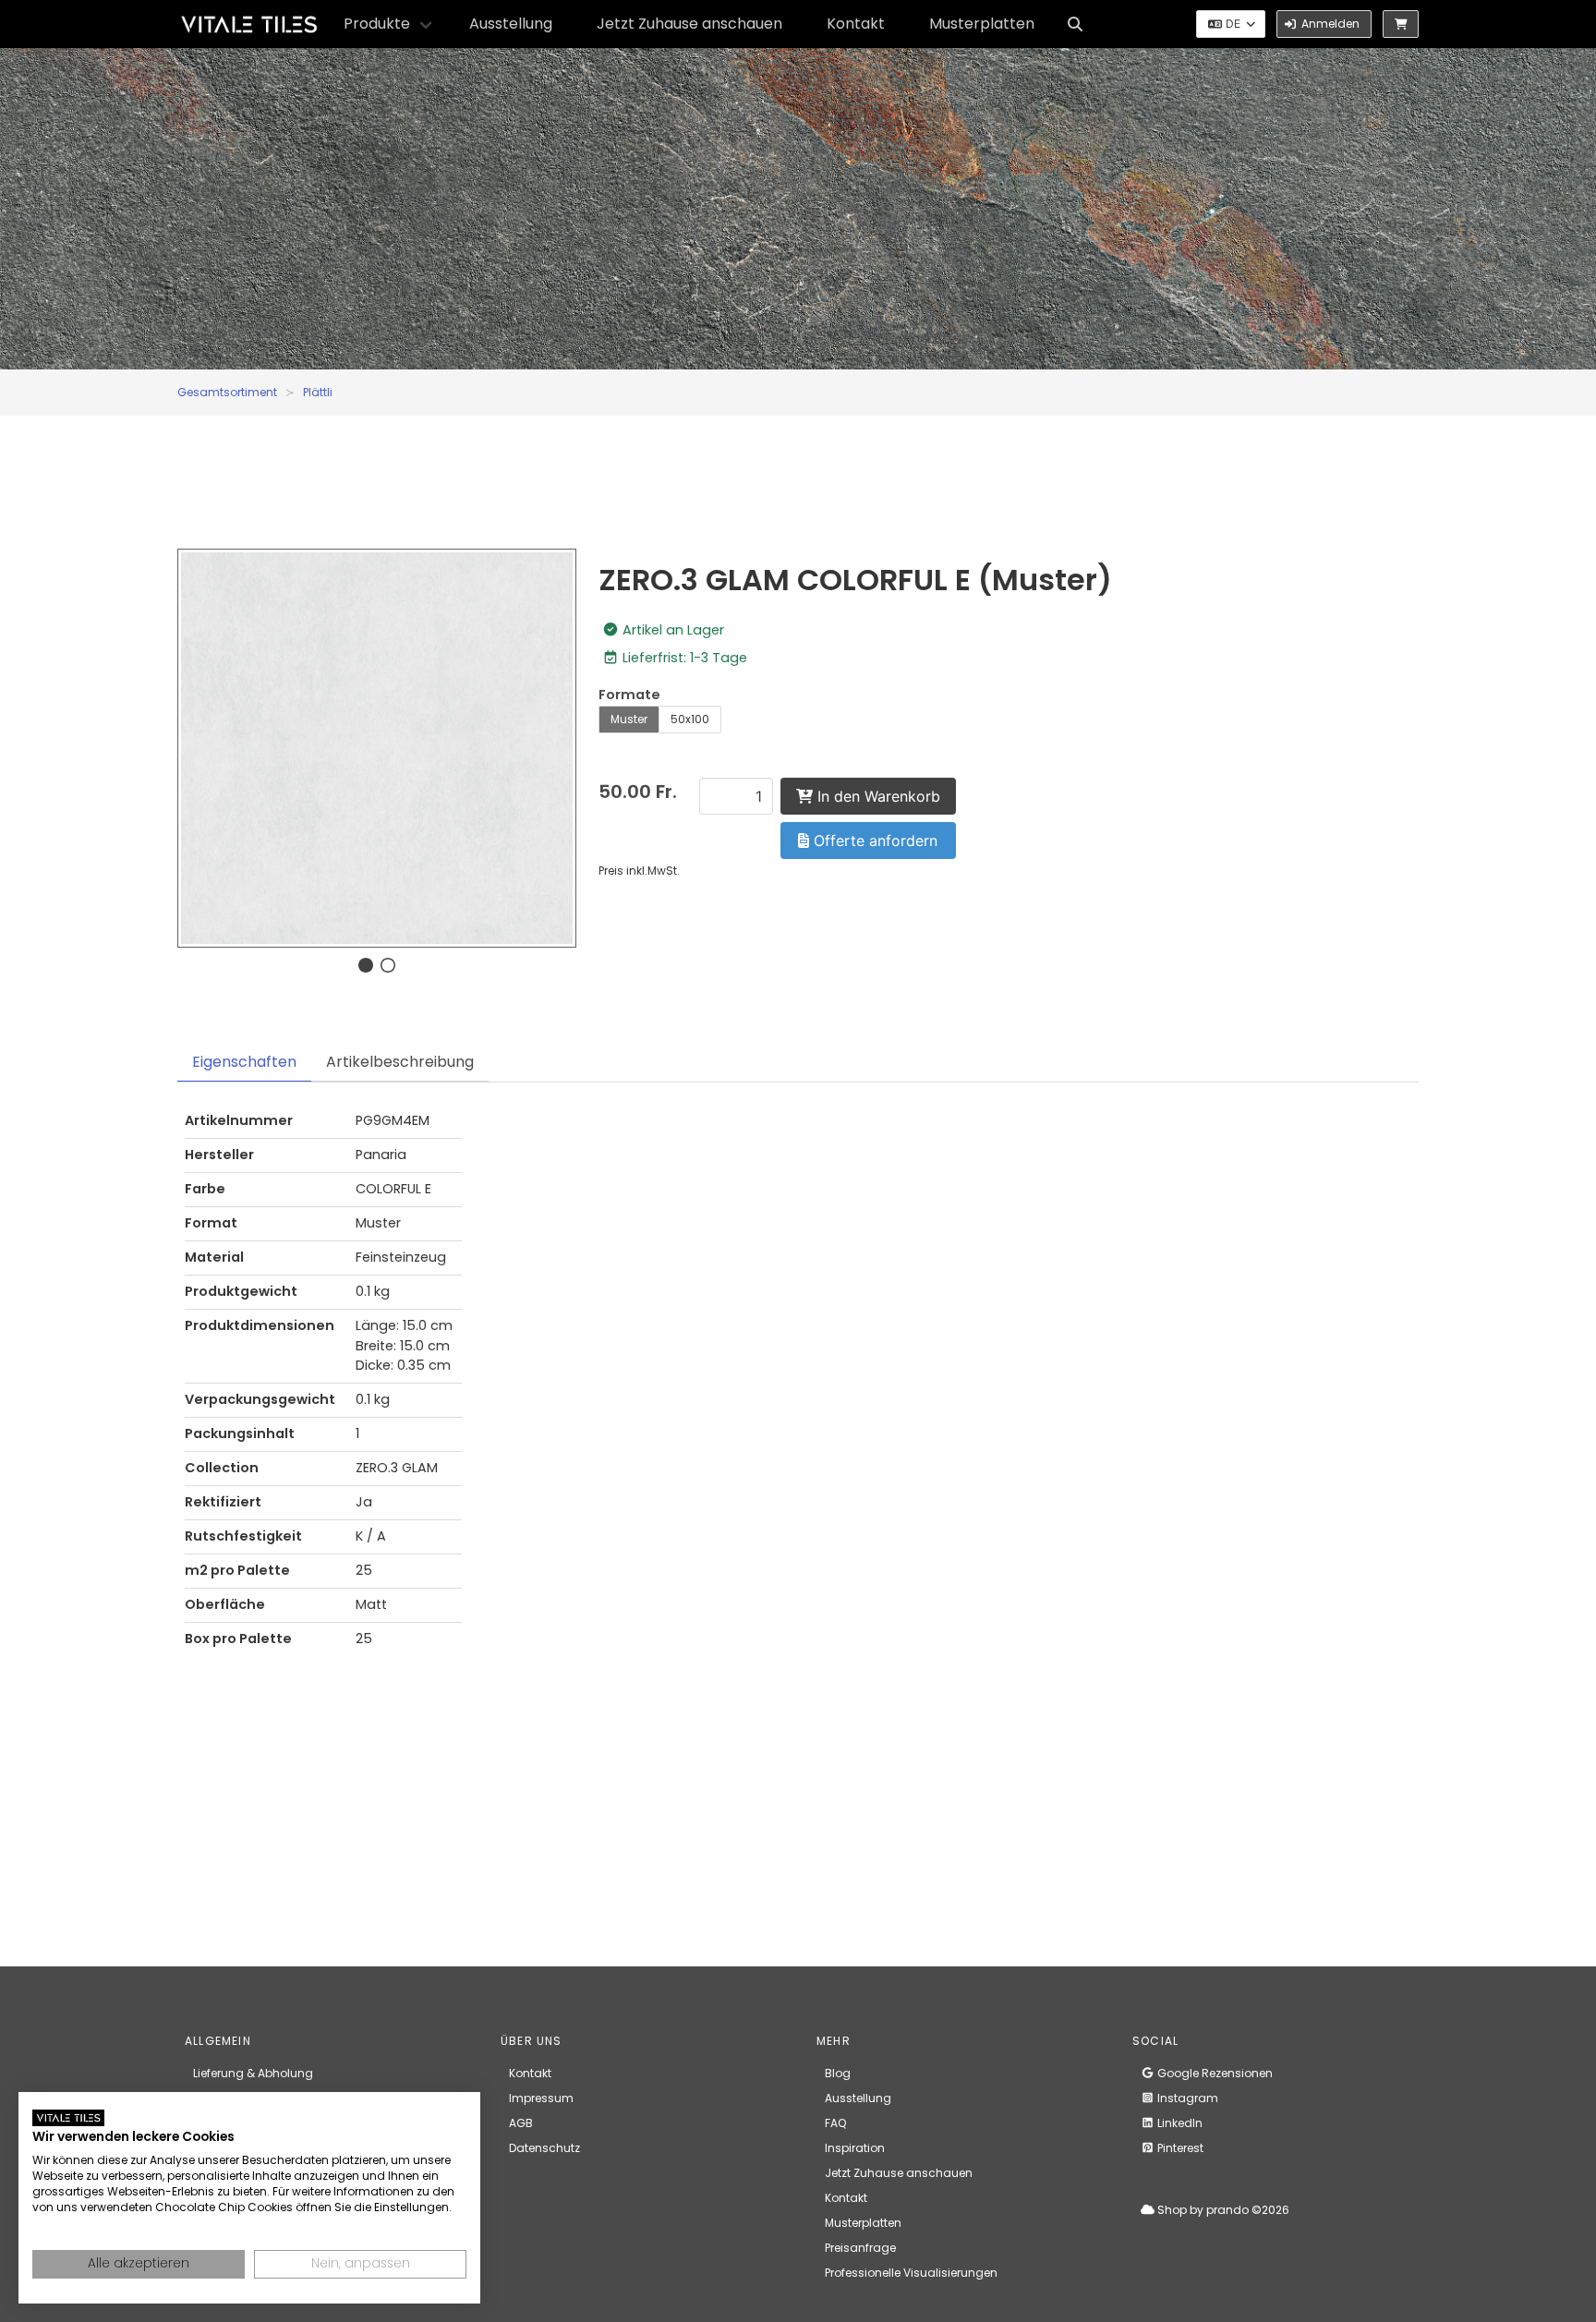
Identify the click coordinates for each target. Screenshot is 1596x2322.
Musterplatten (982, 24)
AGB (521, 2123)
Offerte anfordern (873, 841)
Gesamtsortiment (227, 392)
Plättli (318, 392)
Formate (629, 695)
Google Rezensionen (1214, 2073)
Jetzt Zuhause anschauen (689, 24)
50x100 (690, 719)
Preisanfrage (860, 2248)
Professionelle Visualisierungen (911, 2273)
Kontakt (856, 24)
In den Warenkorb (877, 796)
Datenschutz (544, 2148)
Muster (629, 719)
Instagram (1186, 2098)
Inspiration (855, 2148)
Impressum (541, 2098)
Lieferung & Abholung (253, 2073)
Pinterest (1179, 2148)
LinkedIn (1179, 2123)
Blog (838, 2073)
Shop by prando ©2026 (1222, 2210)
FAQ (835, 2123)
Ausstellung (511, 24)
